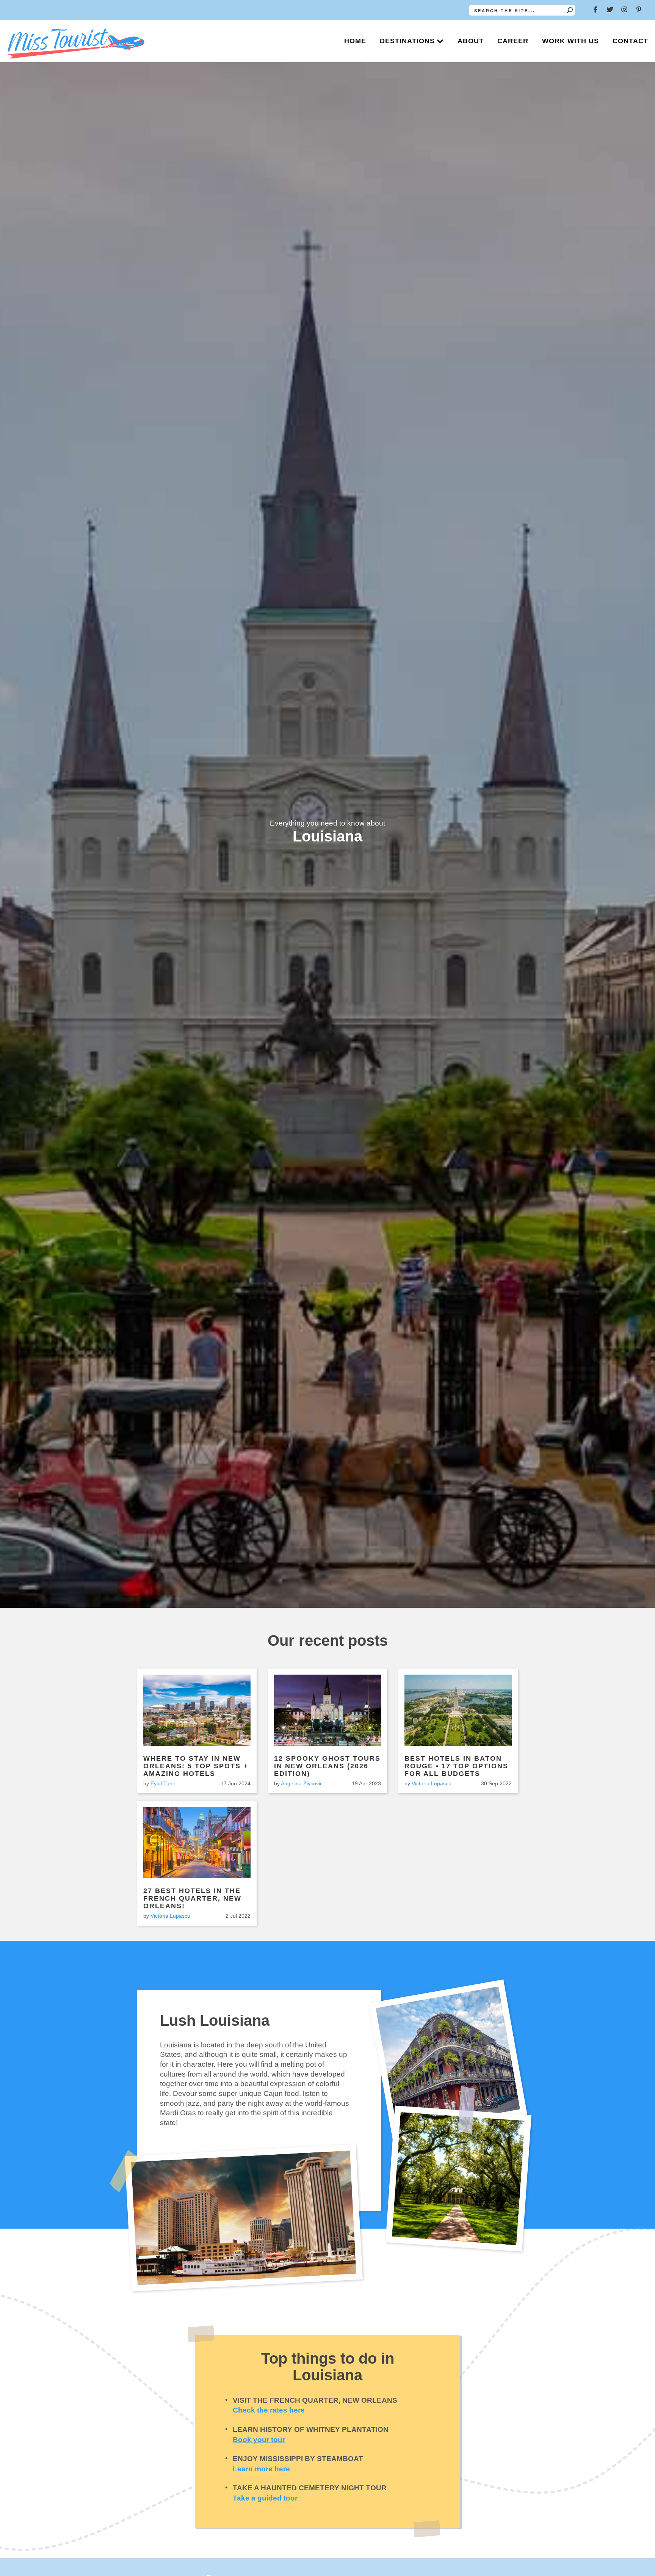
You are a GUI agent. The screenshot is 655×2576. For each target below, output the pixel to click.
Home (355, 41)
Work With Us (570, 41)
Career (513, 41)
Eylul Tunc (163, 1783)
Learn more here (261, 2469)
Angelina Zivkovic (302, 1783)
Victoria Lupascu (432, 1783)
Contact (630, 41)
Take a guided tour (265, 2498)
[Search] (570, 10)
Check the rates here (269, 2410)
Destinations (407, 41)
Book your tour (259, 2440)
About (471, 41)
